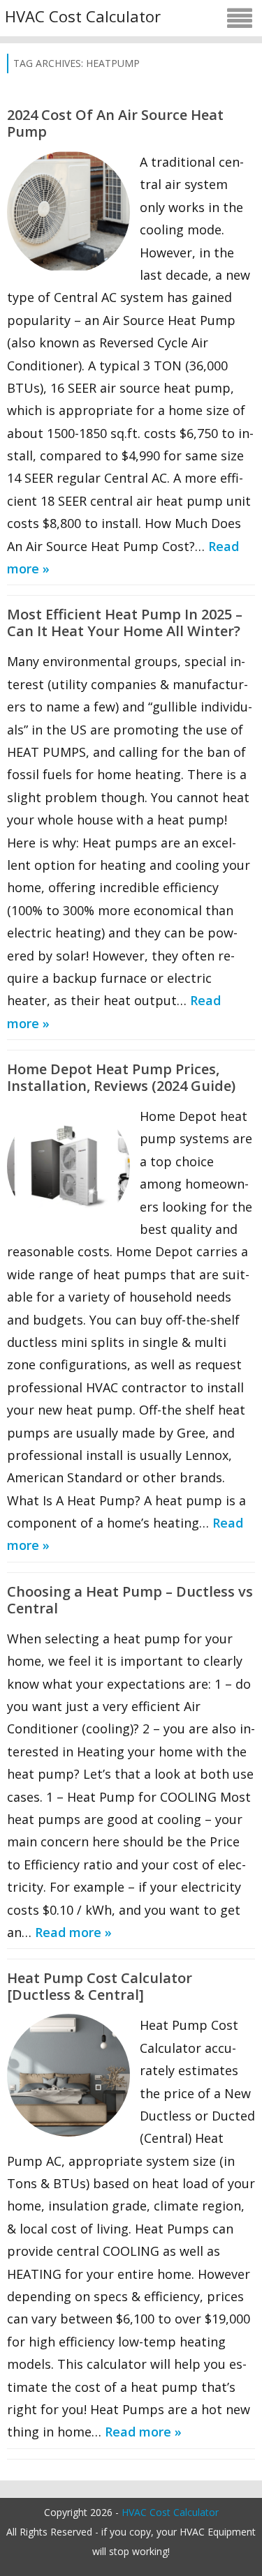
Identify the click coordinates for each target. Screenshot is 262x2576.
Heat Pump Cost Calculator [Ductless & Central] (100, 1986)
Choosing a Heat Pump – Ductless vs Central (130, 1600)
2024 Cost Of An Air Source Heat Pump (115, 123)
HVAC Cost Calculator (83, 16)
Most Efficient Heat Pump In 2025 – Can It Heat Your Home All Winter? (125, 623)
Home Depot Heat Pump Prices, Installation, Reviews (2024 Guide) (121, 1077)
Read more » (73, 1932)
